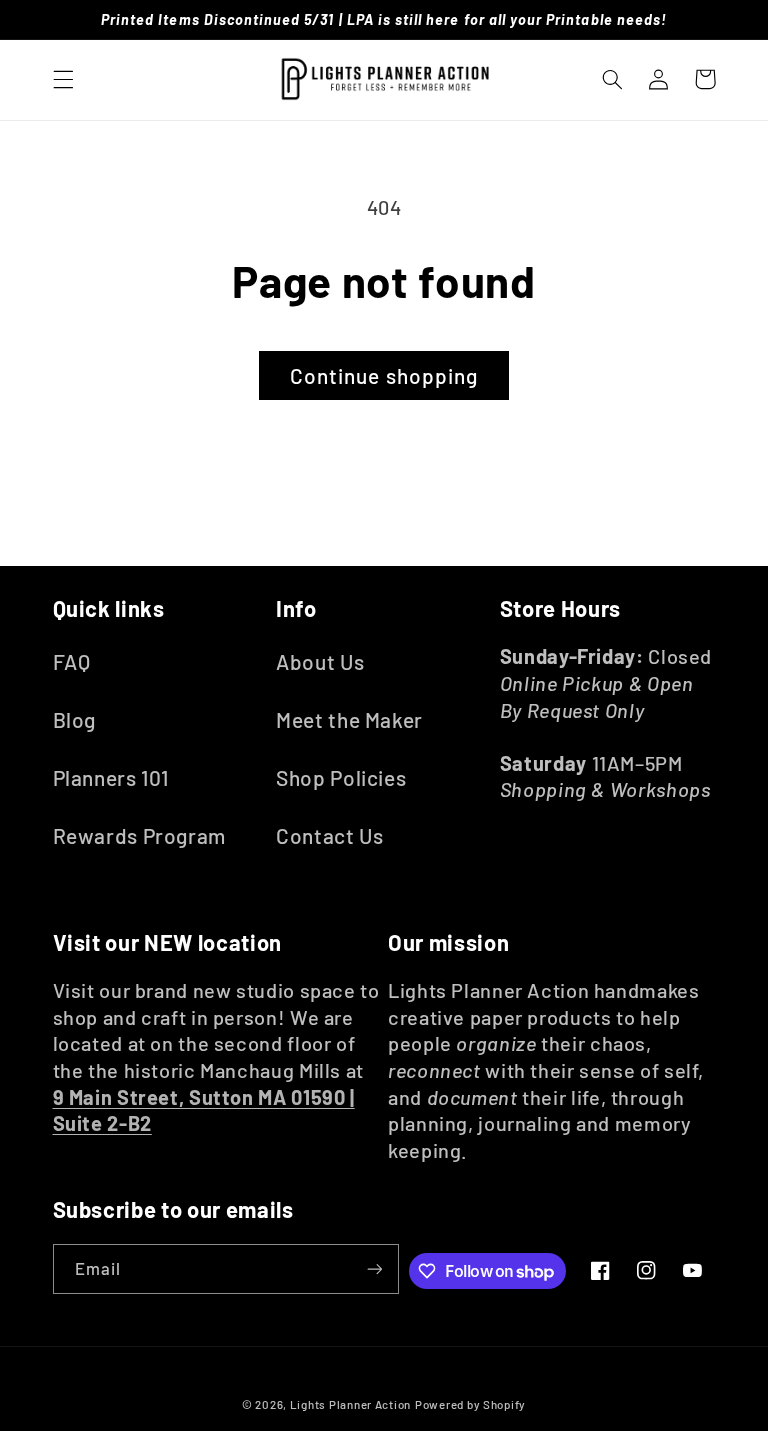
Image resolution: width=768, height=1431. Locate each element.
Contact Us (329, 835)
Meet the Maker (349, 719)
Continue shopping (384, 375)
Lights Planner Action (350, 1404)
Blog (75, 719)
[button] (63, 79)
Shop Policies (341, 777)
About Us (320, 661)
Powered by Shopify (470, 1404)
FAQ (72, 661)
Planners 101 (111, 777)
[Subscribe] (374, 1268)
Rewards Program (139, 835)
